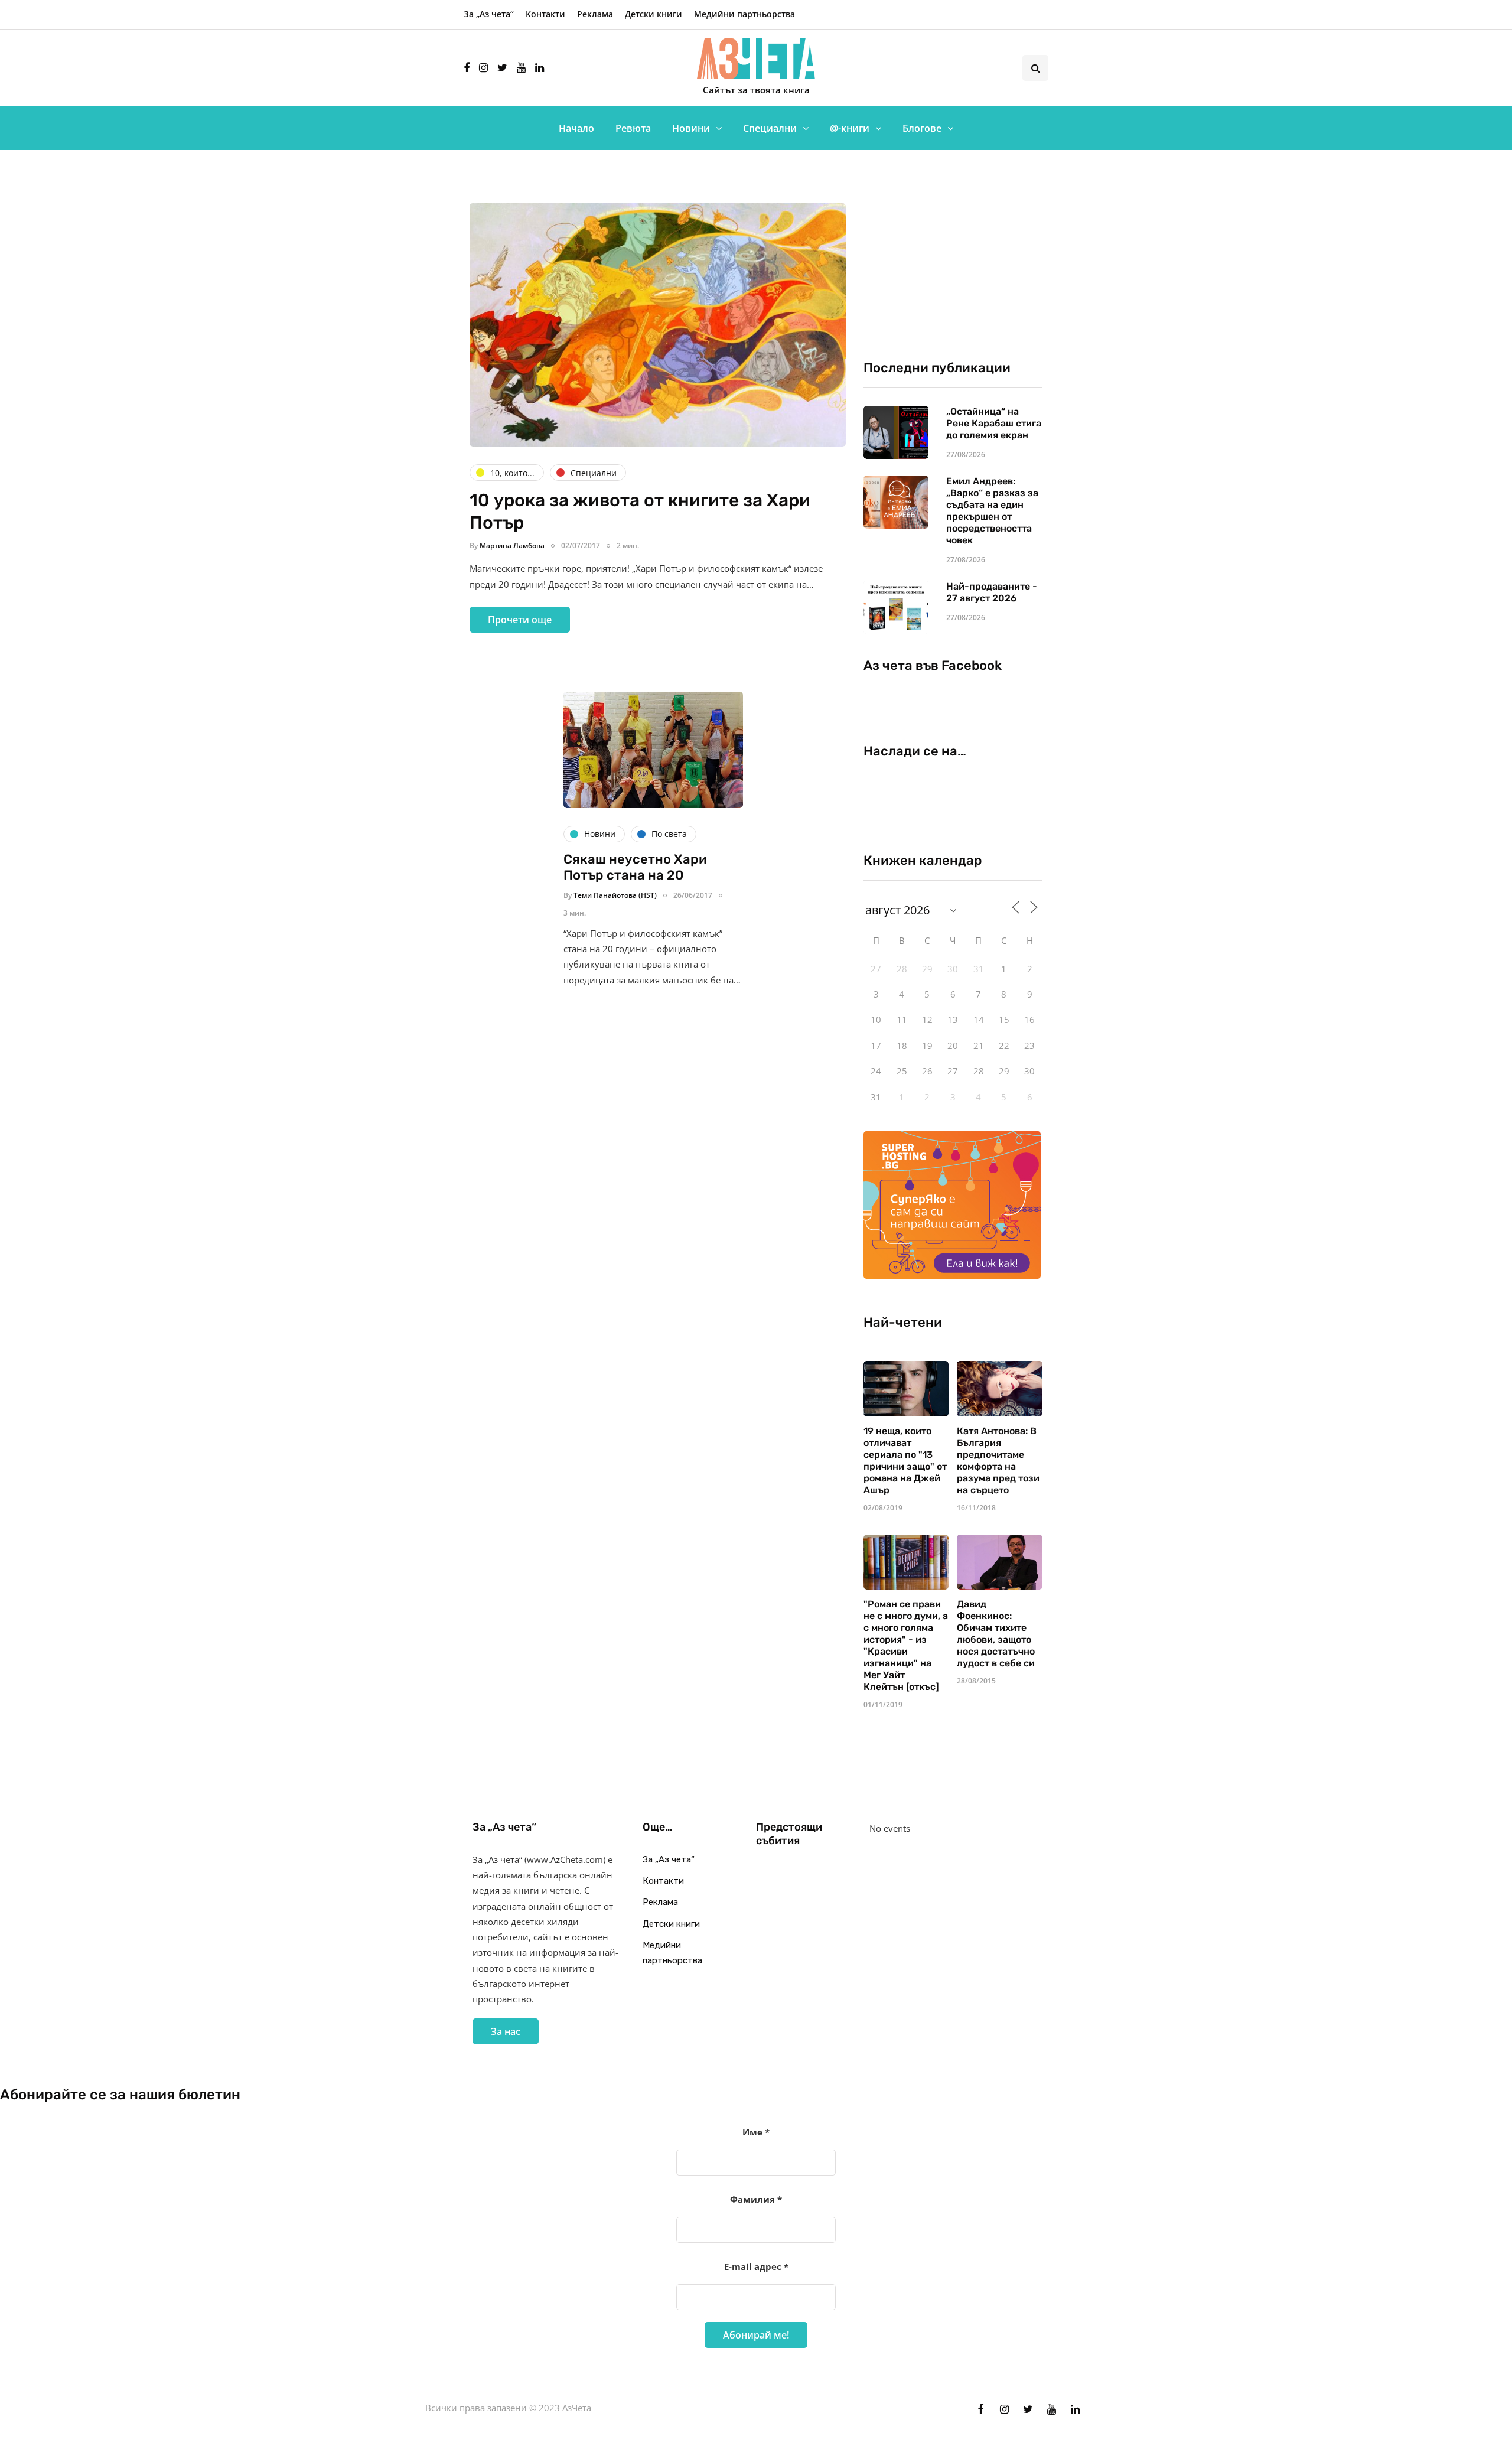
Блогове (922, 128)
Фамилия (756, 2199)
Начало (576, 128)
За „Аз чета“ (489, 14)
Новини (691, 128)
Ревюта (633, 128)
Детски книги (654, 14)
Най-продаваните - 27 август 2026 (992, 592)
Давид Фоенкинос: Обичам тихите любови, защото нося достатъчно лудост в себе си (996, 1634)
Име (756, 2132)
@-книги (850, 128)
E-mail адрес (756, 2266)
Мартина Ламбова (512, 546)
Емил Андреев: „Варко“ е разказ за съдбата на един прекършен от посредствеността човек (992, 511)
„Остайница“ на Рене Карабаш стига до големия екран (994, 423)
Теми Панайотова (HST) (615, 895)
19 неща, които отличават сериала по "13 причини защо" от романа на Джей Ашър (905, 1460)
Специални (770, 128)
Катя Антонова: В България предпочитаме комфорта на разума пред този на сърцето (998, 1460)
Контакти (545, 14)
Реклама (595, 14)
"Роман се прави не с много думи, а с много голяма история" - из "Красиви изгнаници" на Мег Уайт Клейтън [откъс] (906, 1645)
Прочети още (520, 620)
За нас (506, 2031)
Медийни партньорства (744, 14)
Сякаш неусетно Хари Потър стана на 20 (635, 867)
